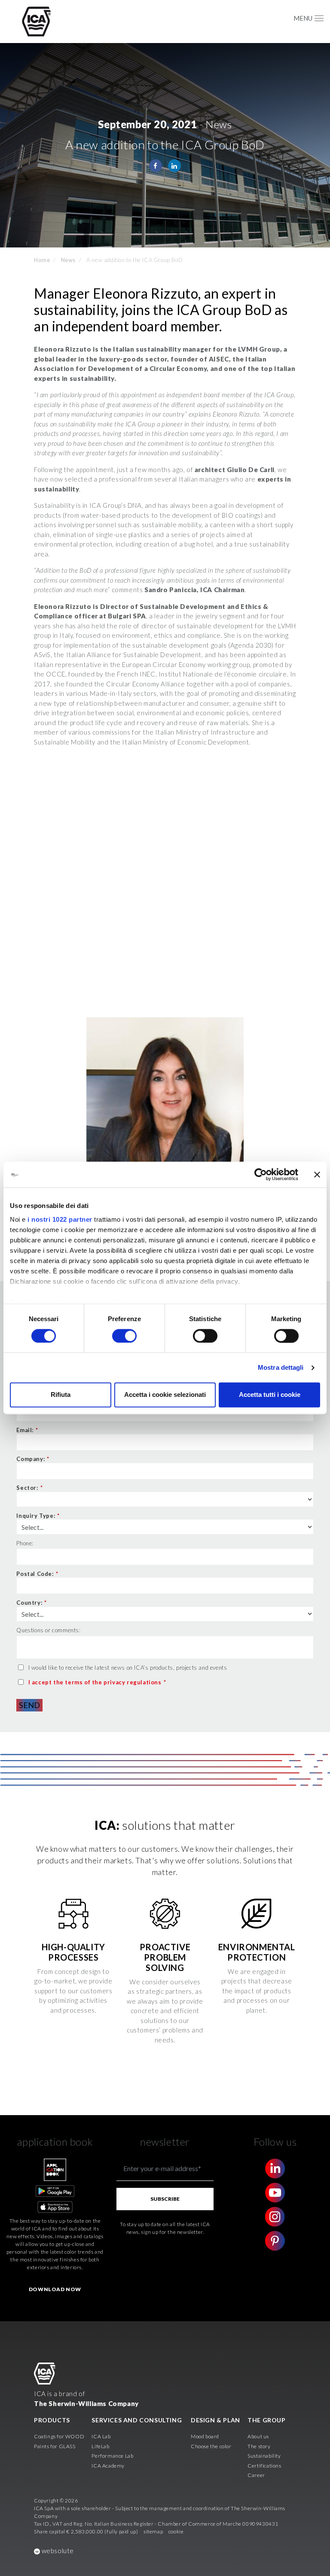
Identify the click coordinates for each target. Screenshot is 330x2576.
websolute (57, 2551)
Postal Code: (37, 1574)
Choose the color (211, 2446)
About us (258, 2436)
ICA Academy (108, 2466)
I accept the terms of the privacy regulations (95, 1682)
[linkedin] (174, 166)
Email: (27, 1430)
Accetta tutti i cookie (270, 1395)
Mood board (205, 2436)
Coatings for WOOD (59, 2436)
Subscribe (165, 2199)
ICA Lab (101, 2436)
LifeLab (100, 2446)
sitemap (153, 2531)
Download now (55, 2289)
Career (256, 2475)
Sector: (29, 1488)
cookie (176, 2531)
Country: (31, 1603)
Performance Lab (112, 2456)
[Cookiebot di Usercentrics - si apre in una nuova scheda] (261, 1174)
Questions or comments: (48, 1630)
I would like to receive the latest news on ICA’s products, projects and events (128, 1668)
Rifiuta (61, 1395)
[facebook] (156, 166)
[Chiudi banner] (317, 1174)
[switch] (124, 1336)
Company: (33, 1459)
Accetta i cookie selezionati (165, 1395)
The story (259, 2446)
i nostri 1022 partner (60, 1219)
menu (303, 18)
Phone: (25, 1543)
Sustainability (264, 2456)
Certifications (264, 2466)
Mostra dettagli (281, 1367)
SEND (29, 1705)
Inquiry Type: (38, 1516)
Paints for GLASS (55, 2446)
